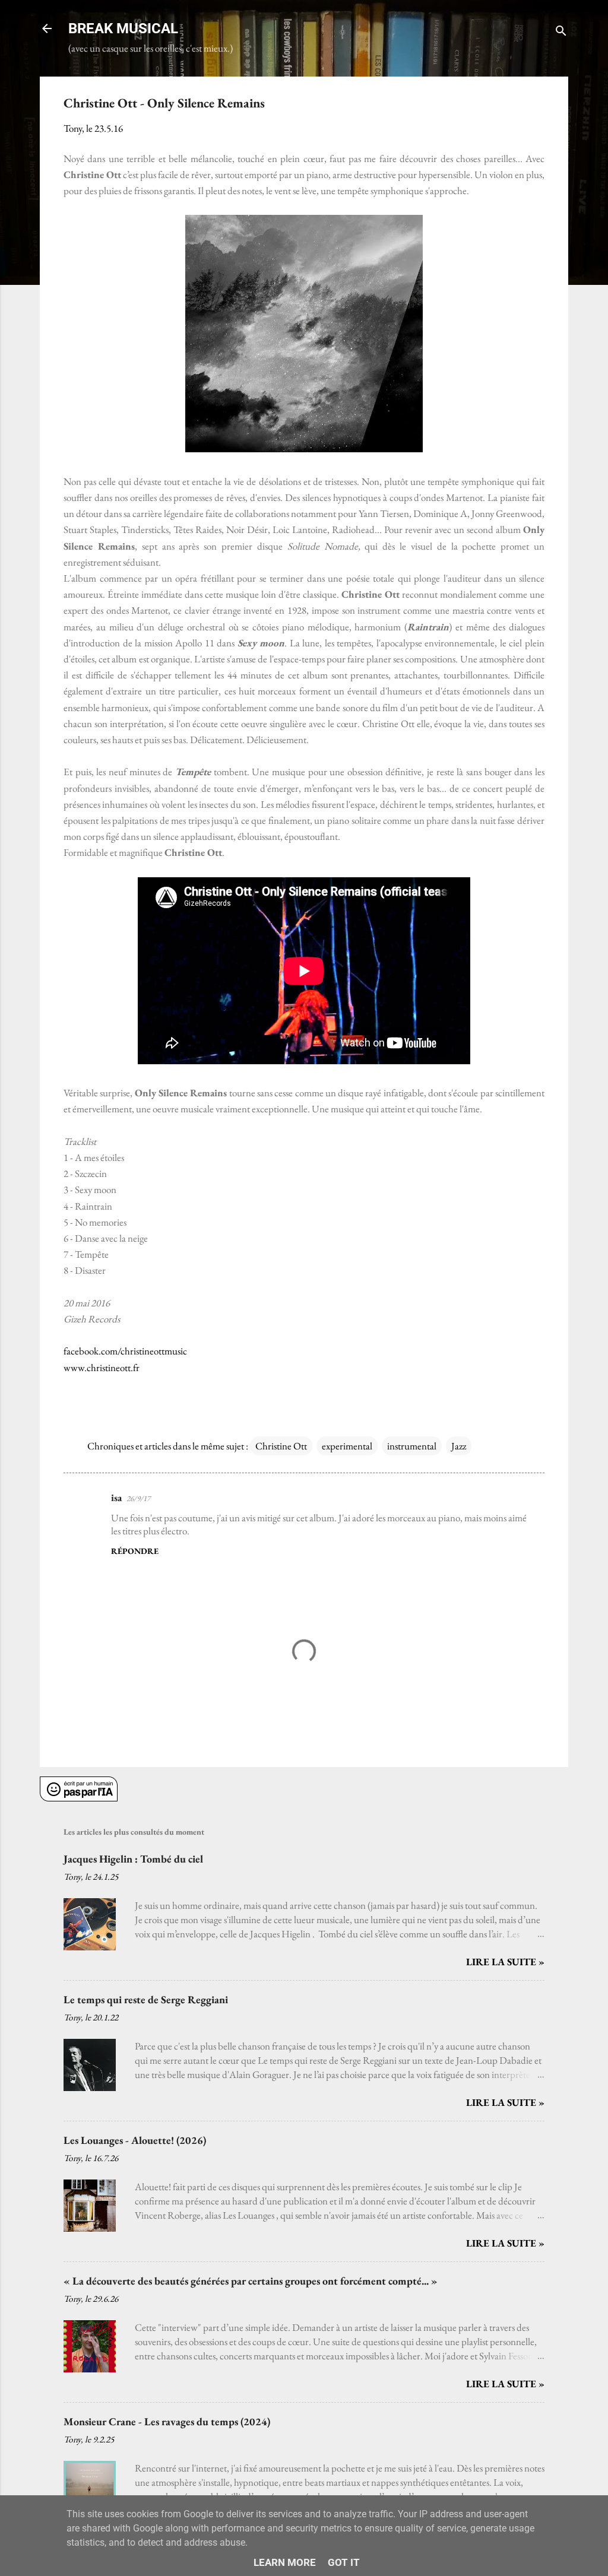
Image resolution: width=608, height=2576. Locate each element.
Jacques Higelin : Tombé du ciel (133, 1859)
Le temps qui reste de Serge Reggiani (146, 1999)
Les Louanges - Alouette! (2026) (135, 2140)
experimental (347, 1446)
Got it (344, 2562)
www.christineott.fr (102, 1368)
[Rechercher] (561, 32)
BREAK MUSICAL (123, 28)
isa (116, 1498)
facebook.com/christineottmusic (125, 1351)
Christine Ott (281, 1446)
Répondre (135, 1551)
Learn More (285, 2562)
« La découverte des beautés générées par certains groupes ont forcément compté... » (251, 2281)
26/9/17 (138, 1498)
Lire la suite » (505, 1962)
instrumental (412, 1446)
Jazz (459, 1446)
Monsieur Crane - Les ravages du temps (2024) (167, 2421)
